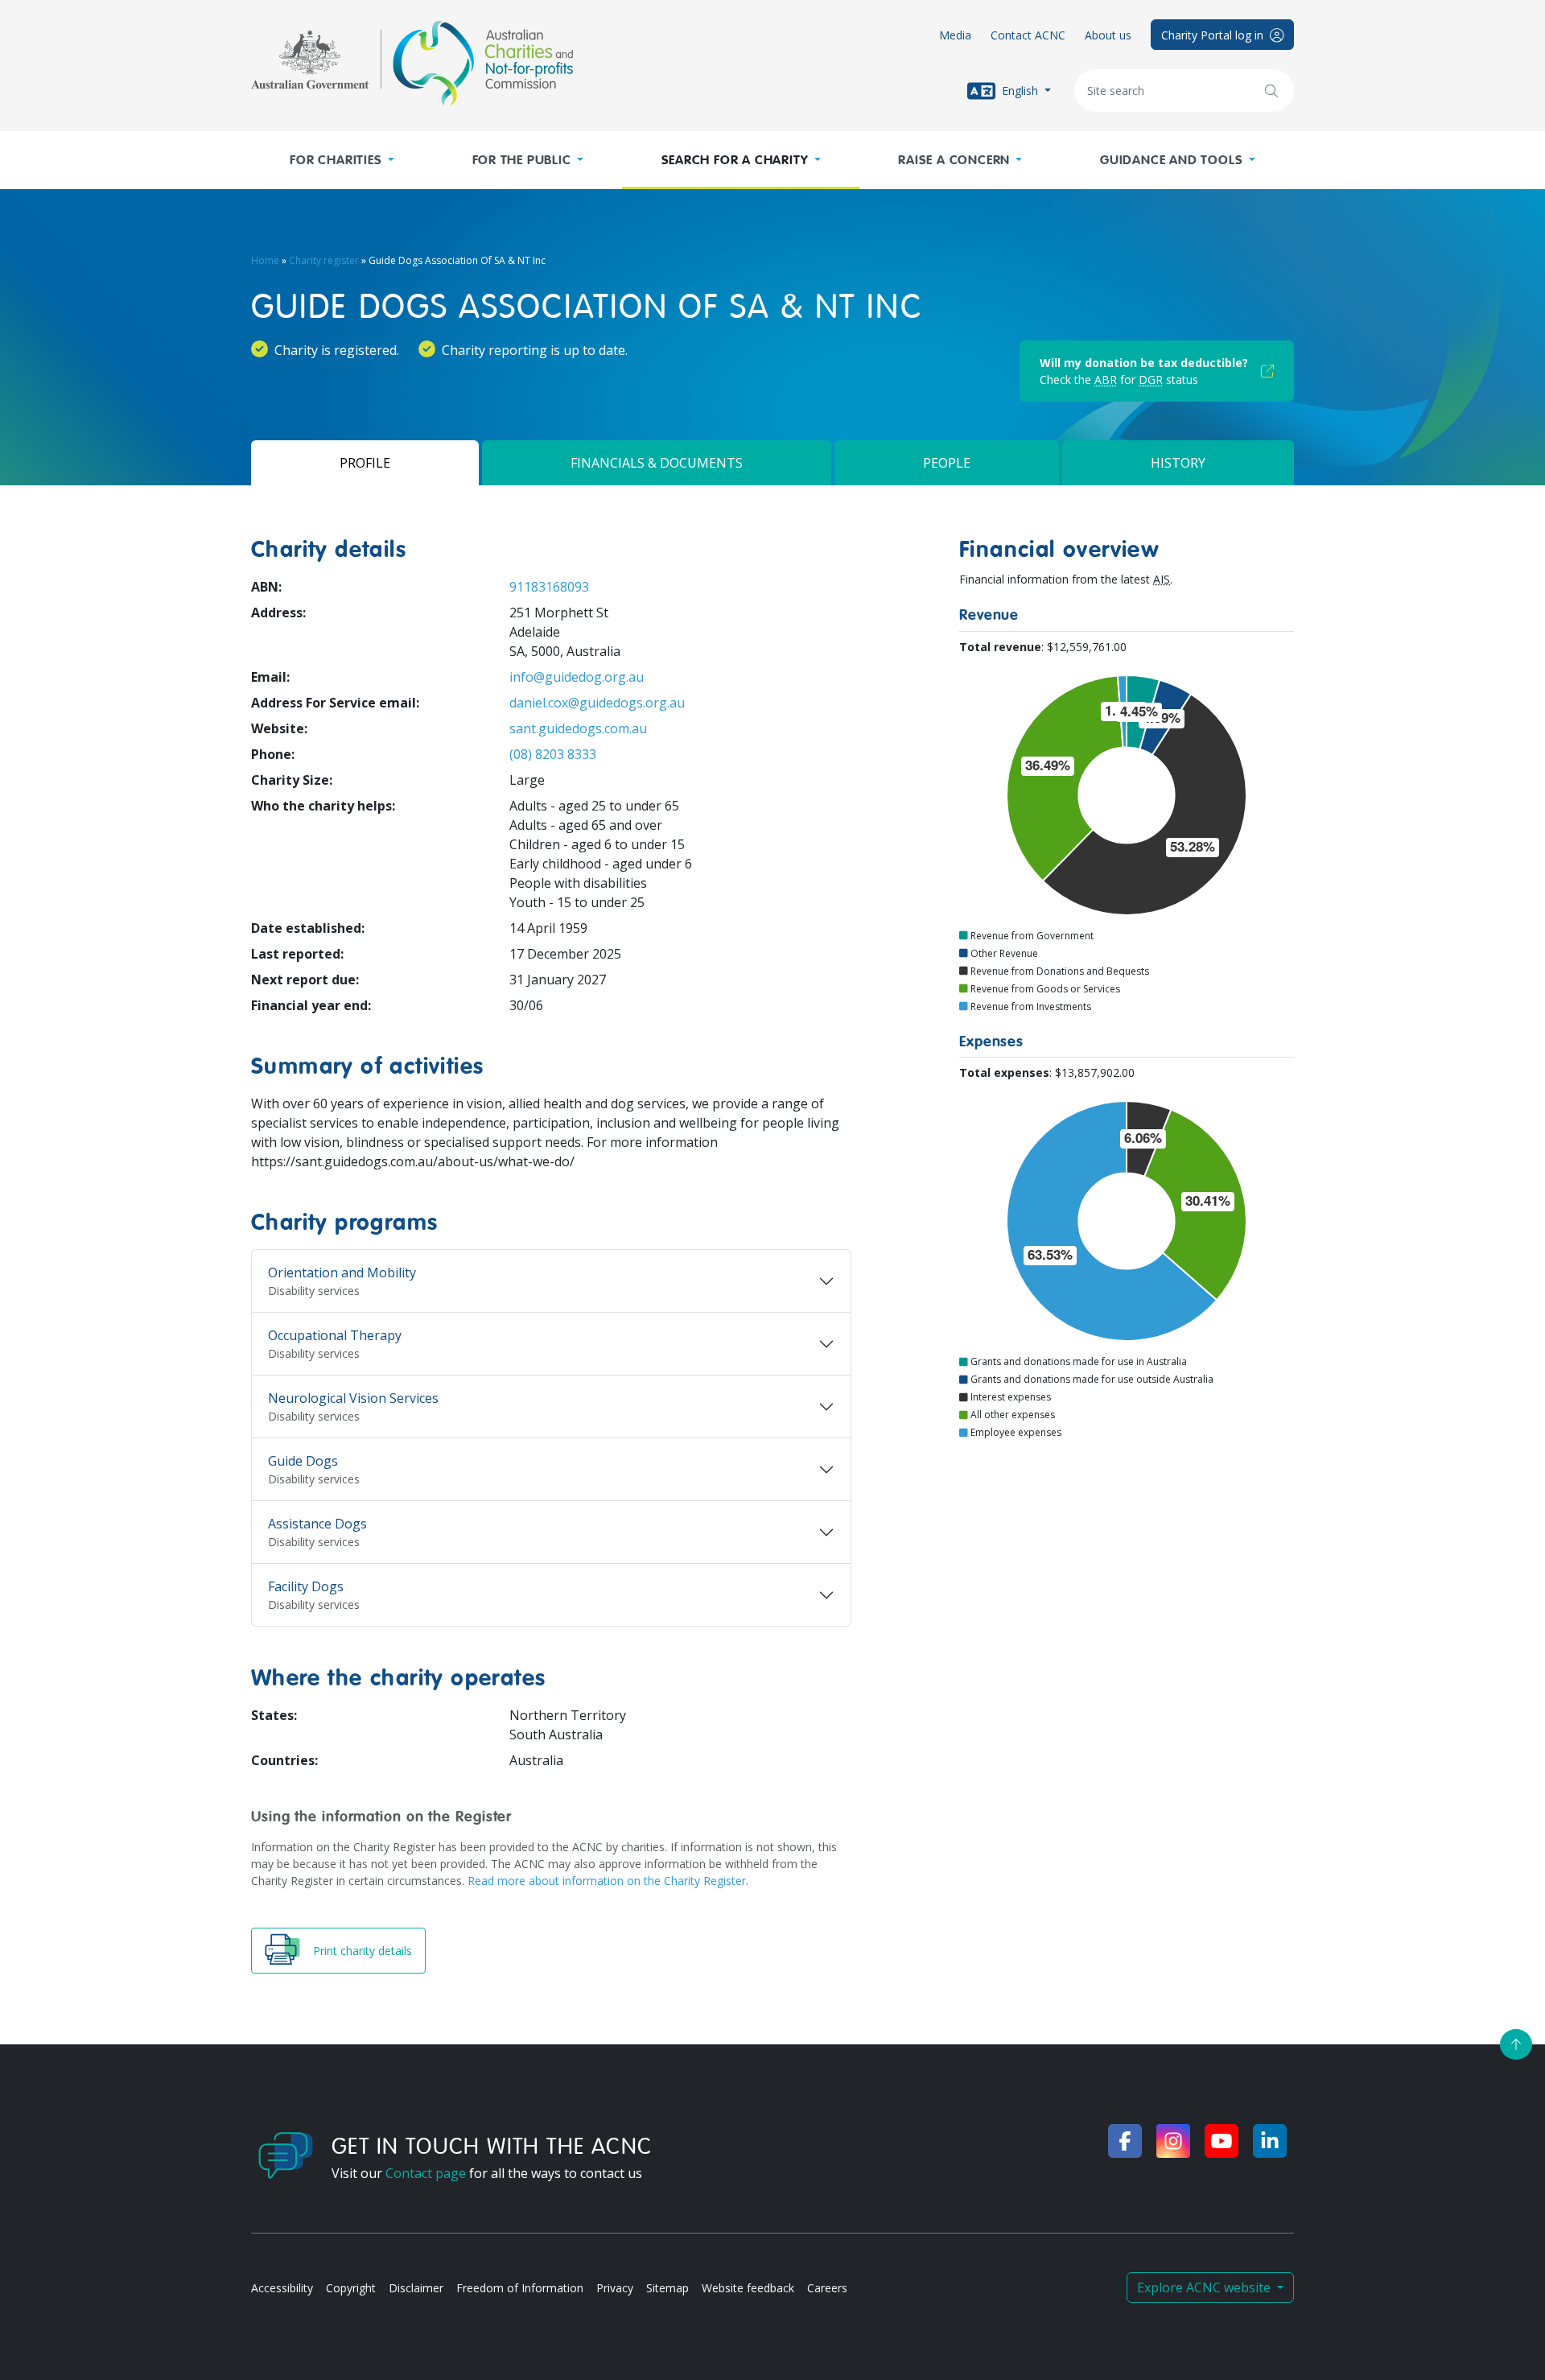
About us (1108, 35)
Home (265, 260)
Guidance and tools (1171, 160)
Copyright (351, 2288)
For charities (336, 160)
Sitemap (667, 2288)
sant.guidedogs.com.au (578, 728)
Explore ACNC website (1205, 2287)
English (1020, 90)
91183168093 (549, 587)
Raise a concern (954, 160)
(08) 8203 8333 (553, 754)
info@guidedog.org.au (577, 677)
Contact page (426, 2173)
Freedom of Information (520, 2288)
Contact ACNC (1028, 35)
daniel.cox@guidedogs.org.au (597, 703)
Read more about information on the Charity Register (607, 1881)
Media (955, 35)
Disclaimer (416, 2288)
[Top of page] (1516, 2044)
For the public (522, 160)
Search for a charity (735, 160)
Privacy (615, 2288)
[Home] (412, 64)
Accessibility (282, 2288)
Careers (827, 2288)
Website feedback (748, 2288)
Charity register (324, 260)
